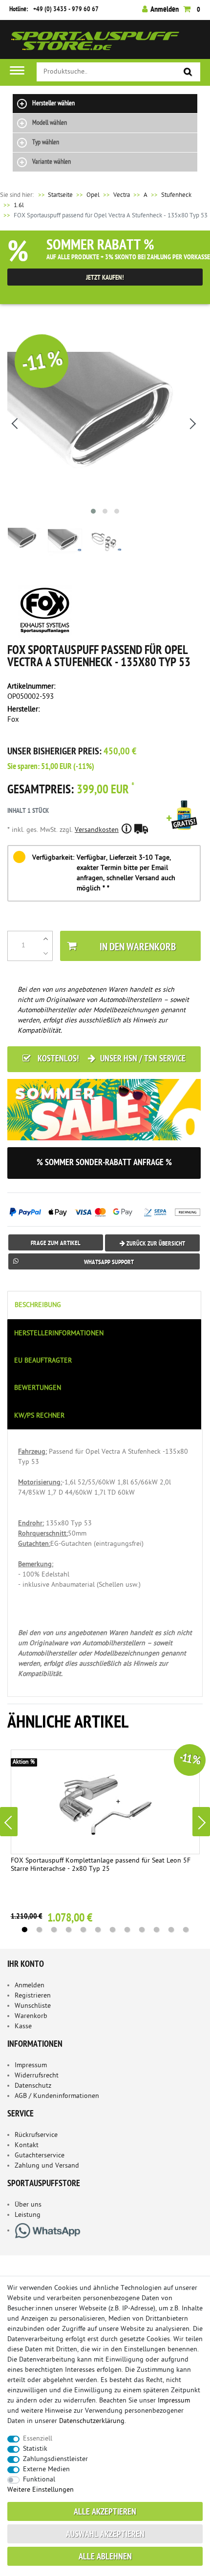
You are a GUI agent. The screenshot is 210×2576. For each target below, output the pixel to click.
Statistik (35, 2449)
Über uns (28, 2205)
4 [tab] (68, 1930)
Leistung (28, 2215)
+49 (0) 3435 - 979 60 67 (66, 10)
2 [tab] (39, 1930)
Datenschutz (33, 2086)
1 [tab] (24, 1930)
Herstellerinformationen (59, 1334)
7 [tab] (112, 1930)
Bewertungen (38, 1388)
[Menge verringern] (46, 953)
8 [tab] (127, 1930)
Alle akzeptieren (105, 2512)
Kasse (23, 2027)
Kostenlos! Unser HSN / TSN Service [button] (111, 1059)
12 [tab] (186, 1930)
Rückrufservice (36, 2135)
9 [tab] (142, 1930)
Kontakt (27, 2145)
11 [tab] (171, 1930)
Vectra (122, 195)
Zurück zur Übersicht (155, 1244)
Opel (93, 195)
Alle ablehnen (105, 2557)
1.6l (19, 205)
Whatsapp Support (109, 1262)
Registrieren (33, 1996)
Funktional (39, 2480)
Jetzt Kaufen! (105, 278)
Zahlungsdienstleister (55, 2459)
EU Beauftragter (43, 1361)
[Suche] (188, 72)
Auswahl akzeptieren (105, 2535)
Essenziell (38, 2439)
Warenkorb (31, 2016)
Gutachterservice (40, 2156)
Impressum (31, 2066)
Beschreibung (38, 1305)
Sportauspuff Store (95, 43)
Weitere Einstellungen (41, 2490)
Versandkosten (97, 830)
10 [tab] (156, 1930)
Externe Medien (46, 2470)
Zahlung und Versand (47, 2166)
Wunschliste (33, 2006)
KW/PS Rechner (39, 1416)
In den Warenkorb (138, 948)
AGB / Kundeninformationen (57, 2096)
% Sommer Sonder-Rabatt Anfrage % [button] (104, 1163)
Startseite (55, 195)
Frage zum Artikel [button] (56, 1243)
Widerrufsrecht (37, 2076)
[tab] (105, 1305)
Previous (9, 1822)
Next (201, 1822)
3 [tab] (54, 1930)
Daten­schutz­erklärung (92, 2421)
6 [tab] (98, 1930)
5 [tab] (83, 1930)
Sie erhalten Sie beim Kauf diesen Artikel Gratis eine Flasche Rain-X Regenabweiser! (184, 828)
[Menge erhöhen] (46, 939)
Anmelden (30, 1986)
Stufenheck (176, 195)
